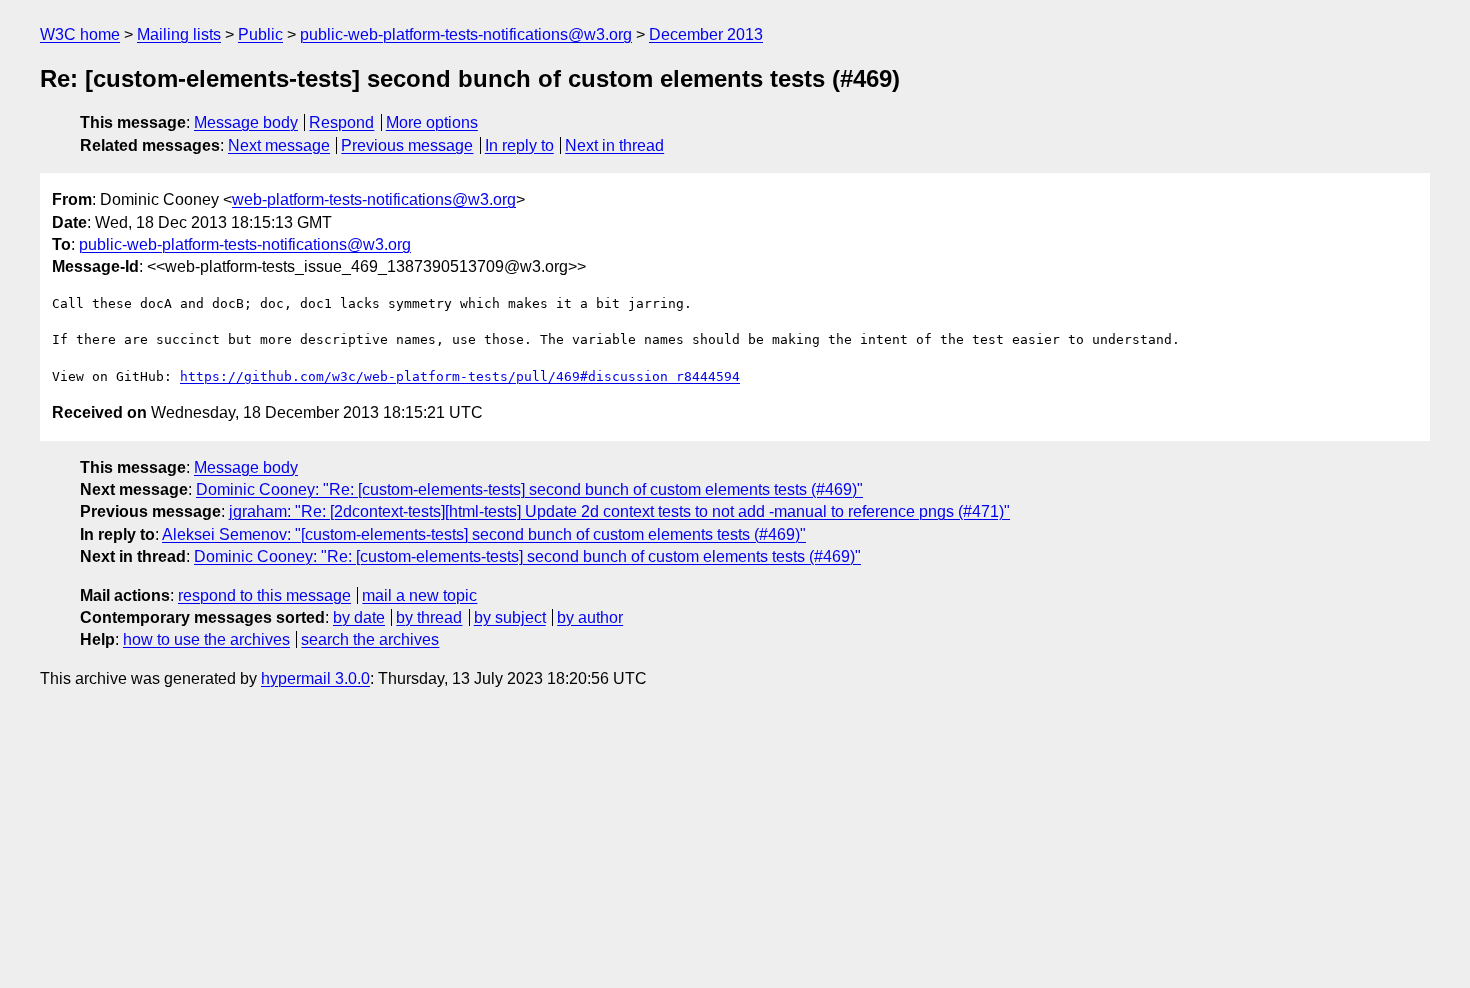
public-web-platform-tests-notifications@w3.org (466, 34)
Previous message (407, 145)
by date (359, 617)
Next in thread (614, 145)
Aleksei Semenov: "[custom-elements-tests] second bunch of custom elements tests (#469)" (484, 534)
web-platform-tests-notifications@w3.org (374, 199)
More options (432, 122)
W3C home (80, 34)
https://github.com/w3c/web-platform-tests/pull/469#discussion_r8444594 (460, 376)
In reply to (519, 145)
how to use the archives (206, 639)
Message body (246, 122)
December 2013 (706, 34)
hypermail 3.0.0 (315, 678)
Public (260, 34)
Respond (341, 122)
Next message (279, 145)
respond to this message (264, 595)
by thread (429, 617)
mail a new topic (419, 595)
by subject (510, 617)
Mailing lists (179, 34)
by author (590, 617)
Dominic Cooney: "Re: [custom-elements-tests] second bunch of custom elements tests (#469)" (529, 489)
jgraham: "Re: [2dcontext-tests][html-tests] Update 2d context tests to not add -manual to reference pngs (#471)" (619, 511)
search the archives (370, 639)
